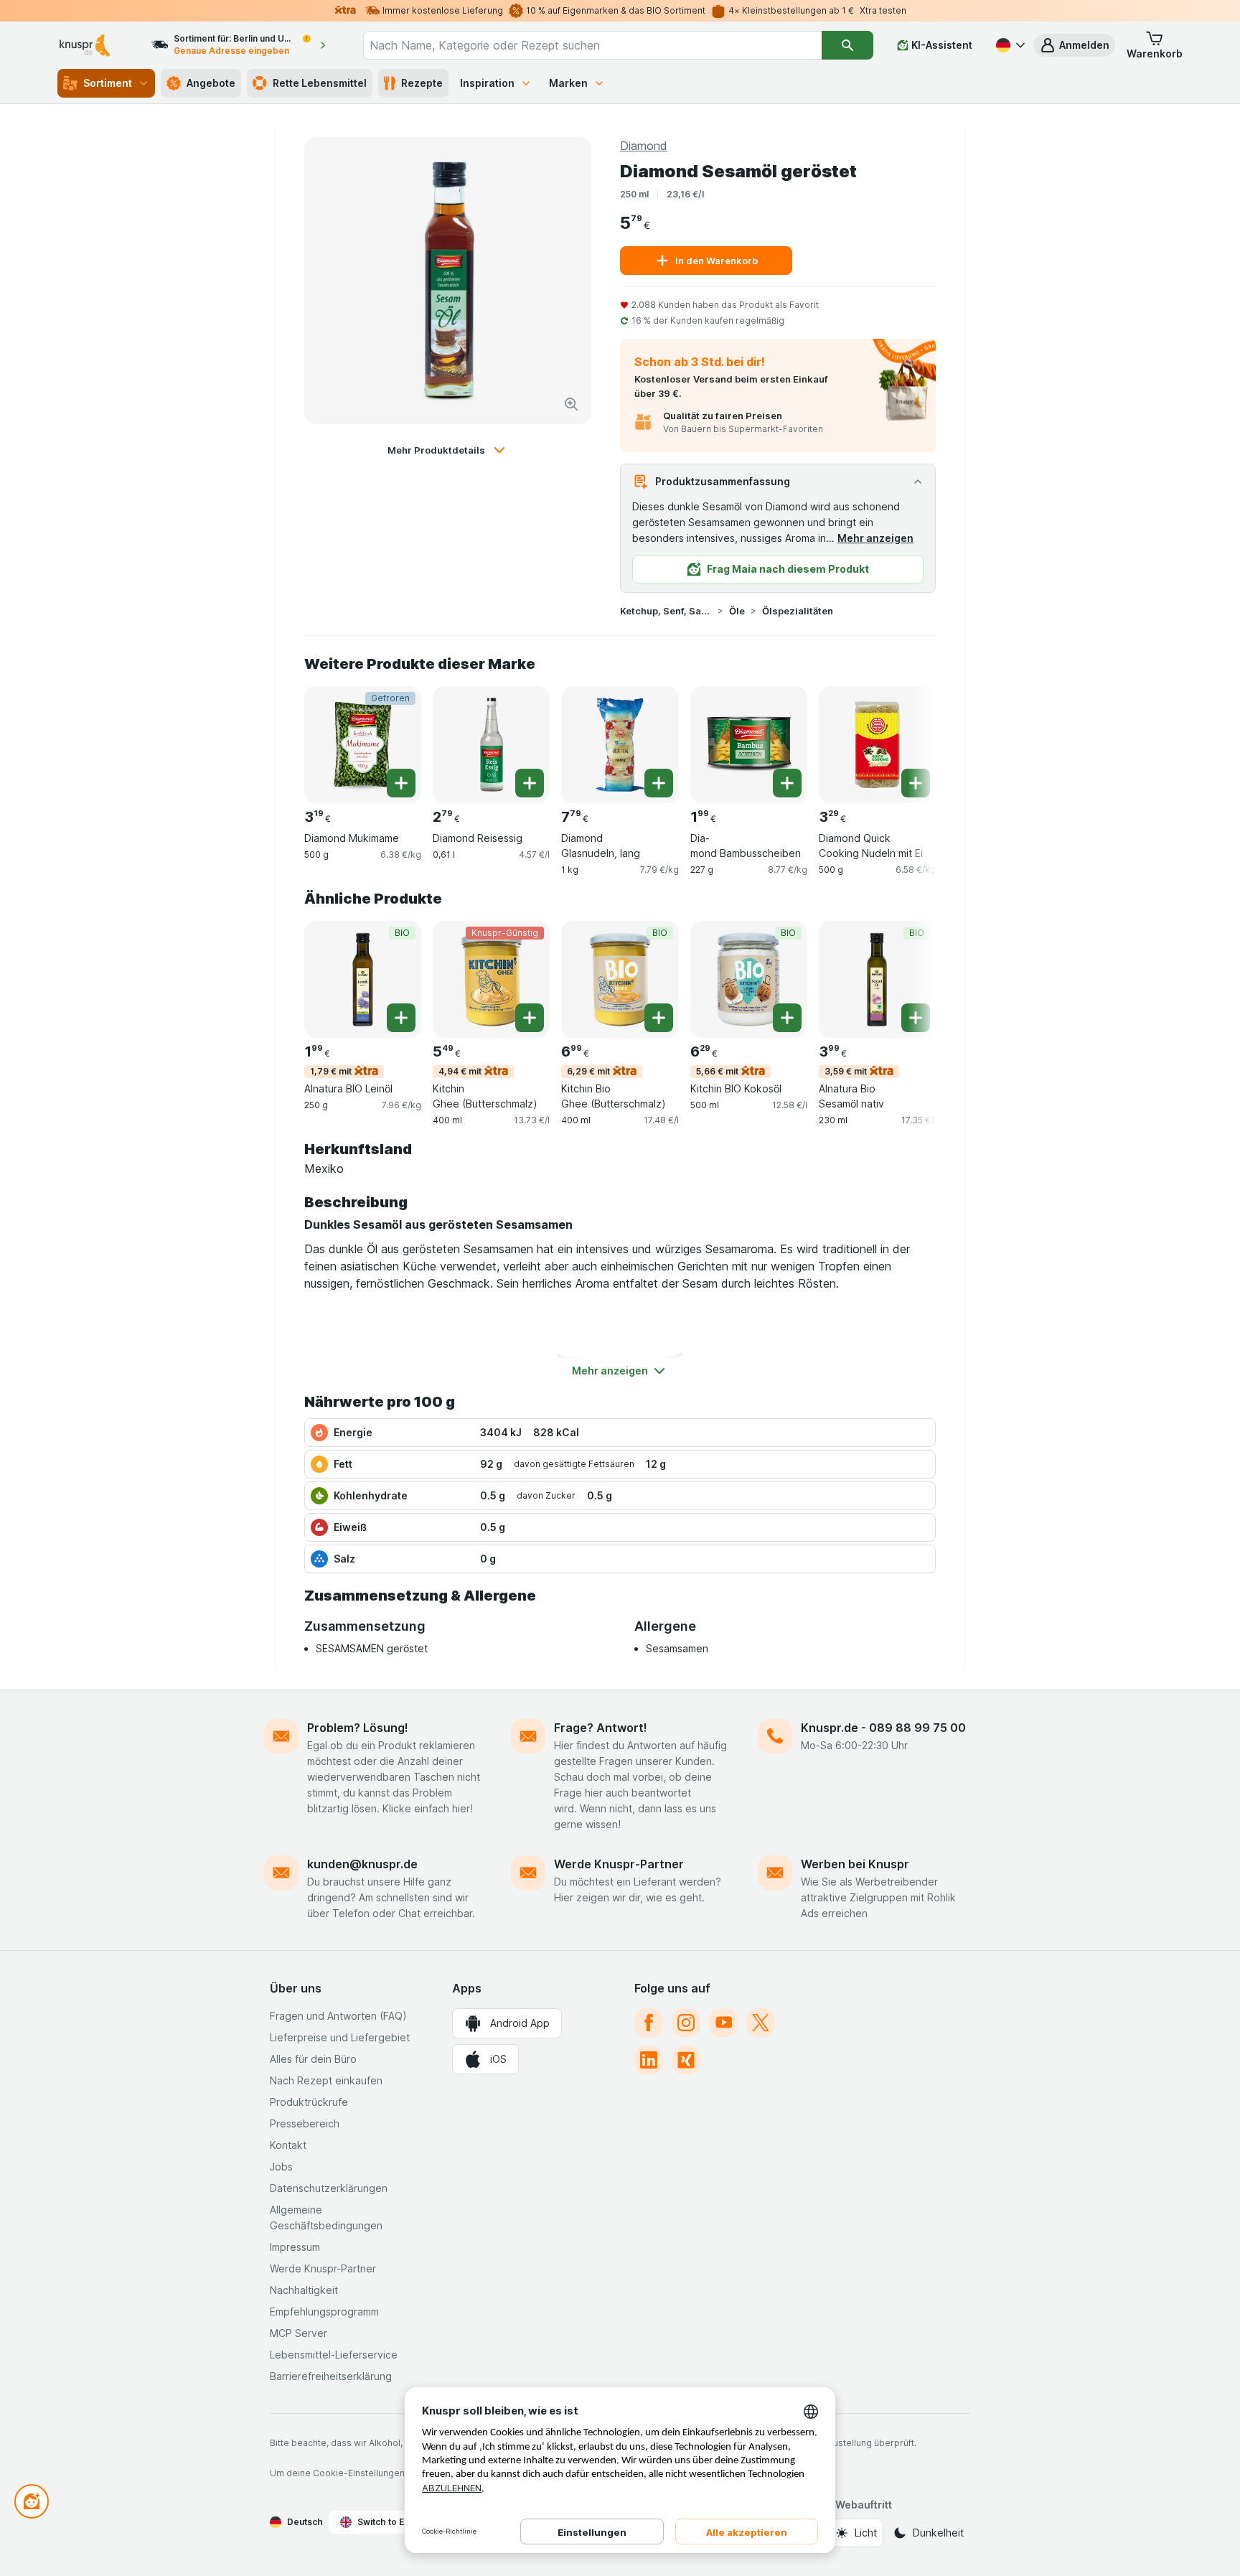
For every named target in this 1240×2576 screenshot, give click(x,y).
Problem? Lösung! (358, 1728)
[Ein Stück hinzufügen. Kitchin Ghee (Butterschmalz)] (530, 1018)
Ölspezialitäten (798, 611)
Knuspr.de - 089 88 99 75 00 (883, 1728)
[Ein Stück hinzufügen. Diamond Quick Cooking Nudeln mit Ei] (916, 783)
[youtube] (723, 2023)
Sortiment (108, 83)
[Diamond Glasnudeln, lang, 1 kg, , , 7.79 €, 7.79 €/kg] (620, 745)
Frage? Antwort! (601, 1728)
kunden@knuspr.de (362, 1864)
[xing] (686, 2060)
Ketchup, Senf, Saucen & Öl (666, 611)
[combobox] (592, 45)
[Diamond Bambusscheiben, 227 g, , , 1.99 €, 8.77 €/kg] (749, 745)
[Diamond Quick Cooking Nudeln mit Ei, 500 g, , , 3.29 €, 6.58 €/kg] (877, 745)
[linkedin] (649, 2060)
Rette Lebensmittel (320, 83)
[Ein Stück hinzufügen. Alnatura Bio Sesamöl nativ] (916, 1018)
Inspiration (487, 83)
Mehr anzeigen (875, 538)
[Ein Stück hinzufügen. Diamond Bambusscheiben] (787, 783)
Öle (737, 611)
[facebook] (649, 2023)
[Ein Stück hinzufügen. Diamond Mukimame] (401, 783)
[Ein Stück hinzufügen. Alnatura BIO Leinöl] (401, 1018)
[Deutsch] (1009, 45)
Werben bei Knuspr (855, 1864)
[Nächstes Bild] (907, 739)
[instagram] (686, 2023)
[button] (1074, 45)
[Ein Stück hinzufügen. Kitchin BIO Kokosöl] (787, 1018)
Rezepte (422, 83)
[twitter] (761, 2023)
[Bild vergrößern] (571, 404)
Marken (568, 83)
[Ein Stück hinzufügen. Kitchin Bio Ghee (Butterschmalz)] (659, 1018)
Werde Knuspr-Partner (619, 1864)
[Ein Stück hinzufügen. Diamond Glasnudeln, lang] (659, 783)
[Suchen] (847, 45)
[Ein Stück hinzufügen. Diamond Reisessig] (530, 783)
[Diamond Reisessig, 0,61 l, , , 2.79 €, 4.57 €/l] (491, 745)
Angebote (211, 83)
